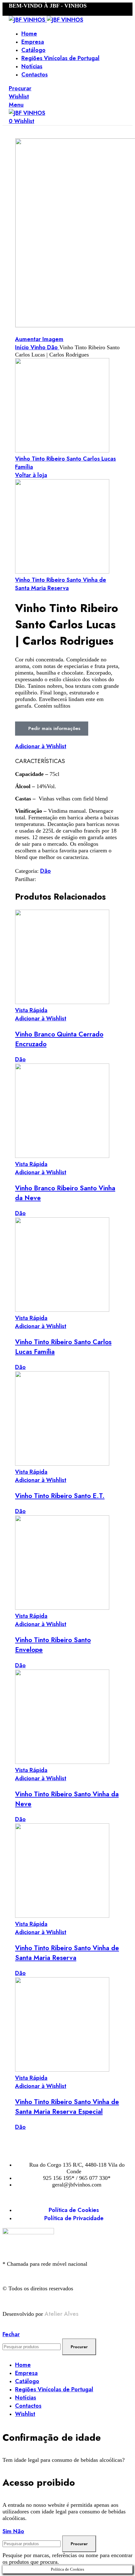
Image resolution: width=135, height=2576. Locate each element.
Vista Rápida (31, 1010)
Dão (53, 347)
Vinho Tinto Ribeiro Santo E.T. (60, 1496)
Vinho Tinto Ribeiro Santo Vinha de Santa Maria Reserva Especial (67, 2107)
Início (23, 347)
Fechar (11, 2334)
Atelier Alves (62, 2314)
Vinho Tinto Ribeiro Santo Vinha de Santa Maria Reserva (61, 584)
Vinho (39, 347)
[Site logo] (28, 20)
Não (19, 2531)
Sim (8, 2531)
